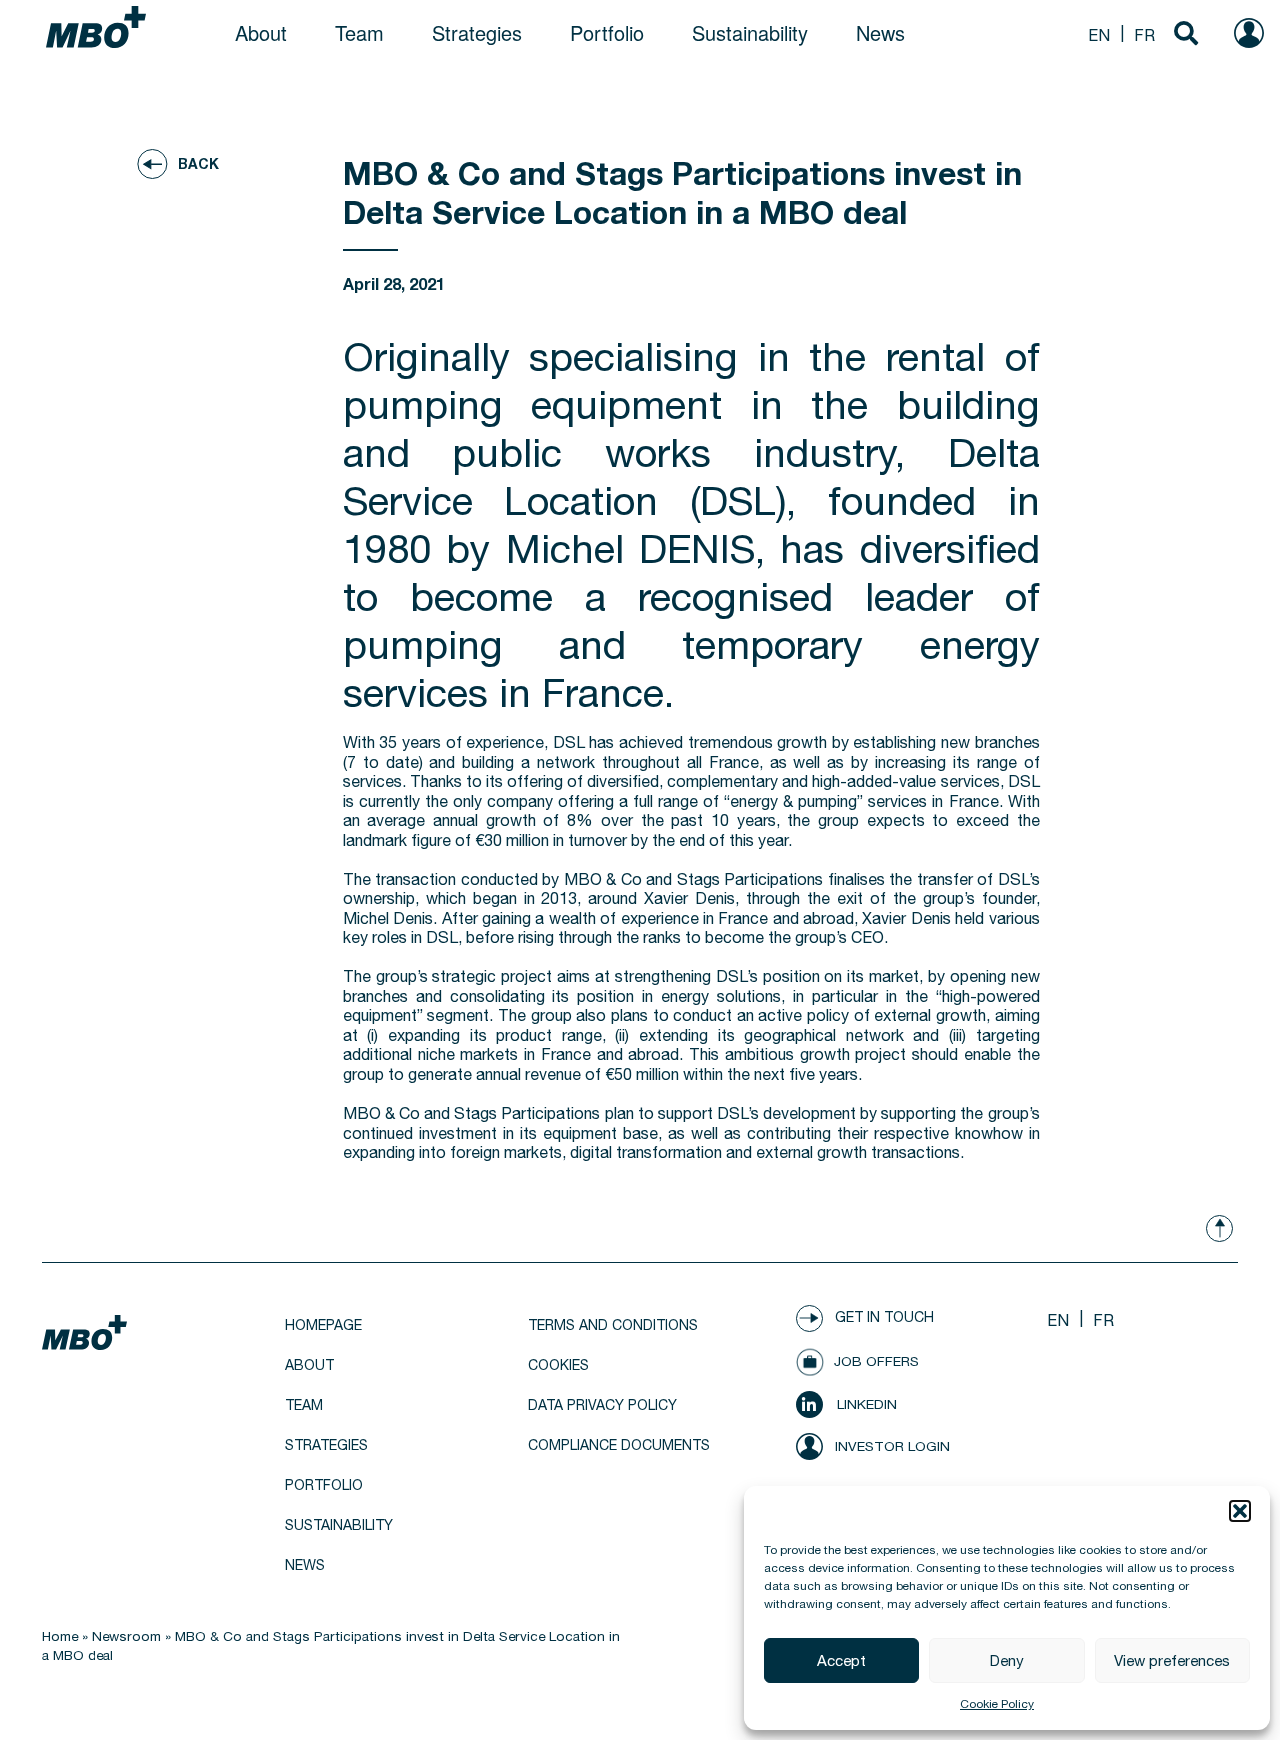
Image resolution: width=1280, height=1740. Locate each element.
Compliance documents (619, 1445)
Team (359, 32)
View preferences (1172, 1660)
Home (60, 1636)
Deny (1007, 1660)
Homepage (323, 1325)
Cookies (558, 1365)
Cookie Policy (997, 1704)
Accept (841, 1660)
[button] (1240, 1511)
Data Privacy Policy (602, 1405)
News (880, 32)
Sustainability (750, 32)
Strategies (477, 32)
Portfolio (607, 32)
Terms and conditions (613, 1325)
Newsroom (126, 1636)
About (261, 32)
